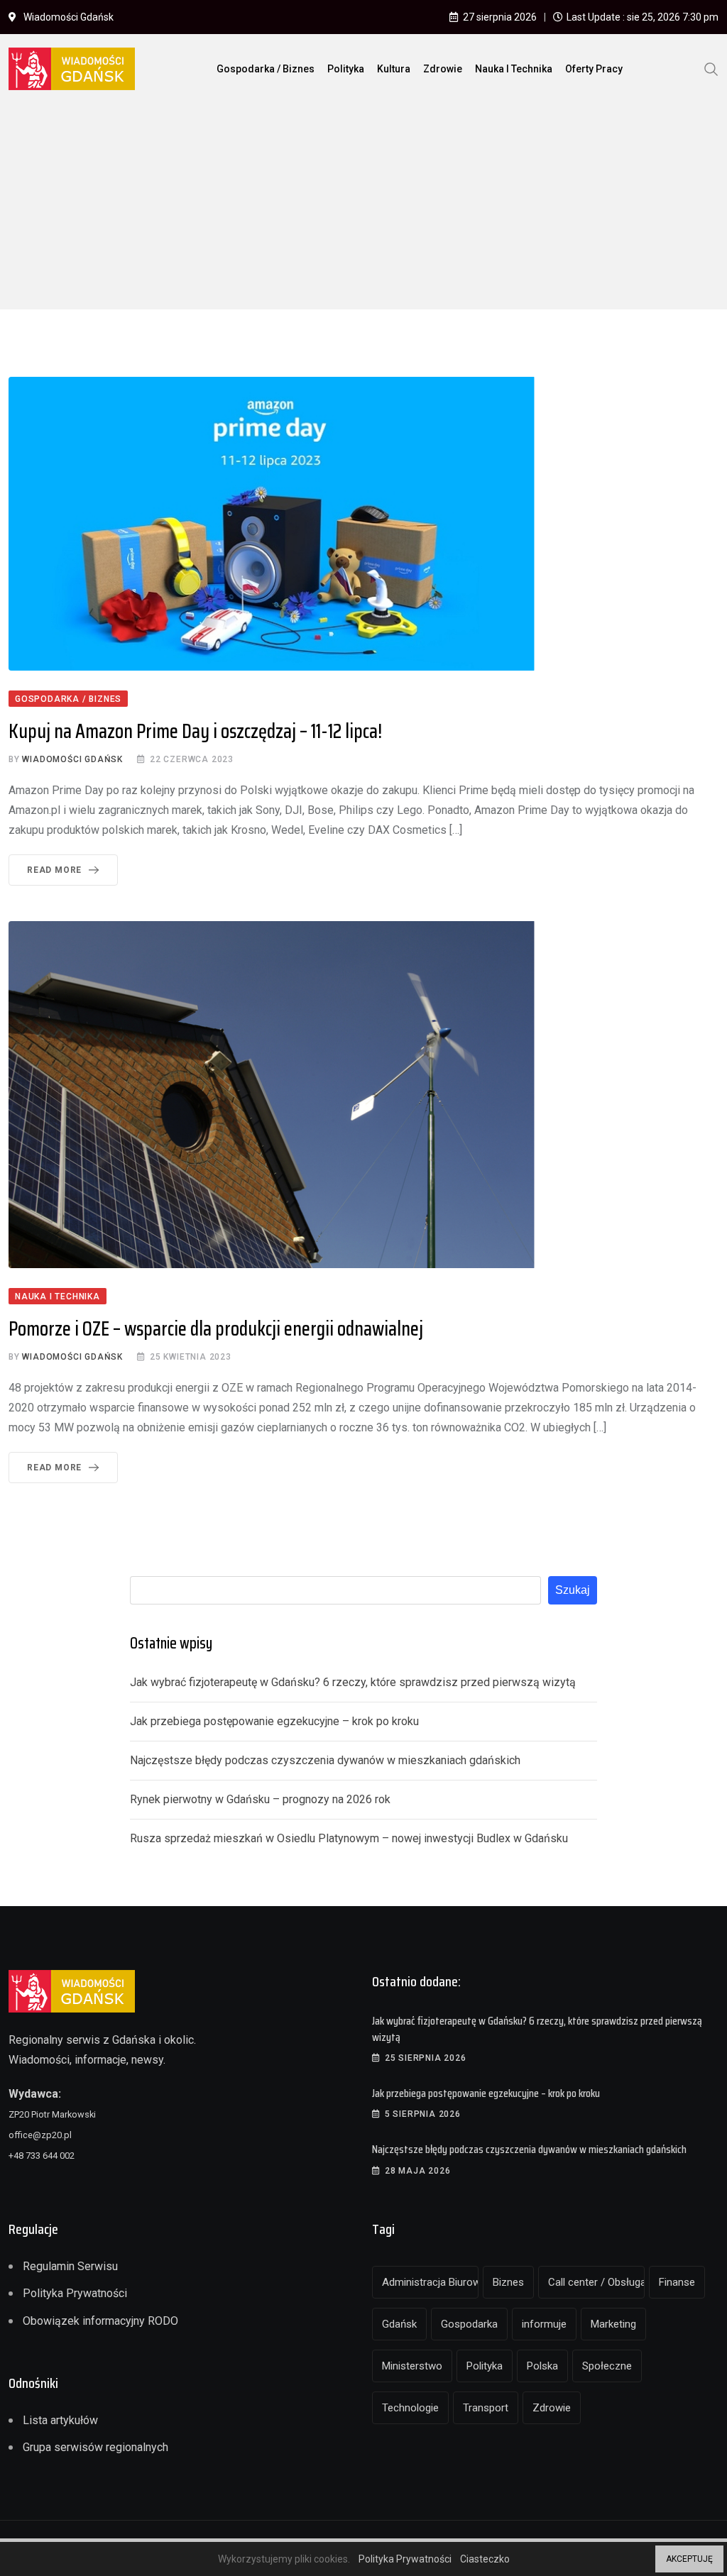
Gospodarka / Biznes (266, 69)
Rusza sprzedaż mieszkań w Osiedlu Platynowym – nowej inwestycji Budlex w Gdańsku (349, 1838)
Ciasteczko (485, 2559)
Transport (486, 2408)
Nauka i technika (514, 69)
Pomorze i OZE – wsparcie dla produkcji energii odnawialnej (216, 1328)
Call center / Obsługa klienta (596, 2282)
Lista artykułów (60, 2420)
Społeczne (607, 2366)
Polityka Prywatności (75, 2293)
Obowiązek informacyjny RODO (100, 2321)
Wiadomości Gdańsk (72, 759)
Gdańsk (399, 2324)
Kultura (394, 69)
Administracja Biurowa (430, 2282)
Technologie (410, 2408)
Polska (542, 2366)
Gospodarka (469, 2324)
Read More (54, 870)
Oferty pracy (594, 69)
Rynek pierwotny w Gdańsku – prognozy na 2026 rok (260, 1799)
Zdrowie (443, 69)
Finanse (677, 2282)
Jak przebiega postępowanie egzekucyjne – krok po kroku (274, 1721)
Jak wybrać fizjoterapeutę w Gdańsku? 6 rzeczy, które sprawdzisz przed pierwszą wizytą (353, 1682)
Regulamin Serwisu (70, 2266)
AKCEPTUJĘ (689, 2559)
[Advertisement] (363, 210)
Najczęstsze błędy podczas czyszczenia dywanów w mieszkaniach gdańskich (325, 1760)
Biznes (508, 2282)
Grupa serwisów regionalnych (95, 2447)
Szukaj (573, 1590)
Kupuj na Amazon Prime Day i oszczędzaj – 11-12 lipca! (195, 731)
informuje (544, 2324)
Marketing (613, 2324)
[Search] (711, 68)
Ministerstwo (412, 2366)
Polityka (346, 69)
